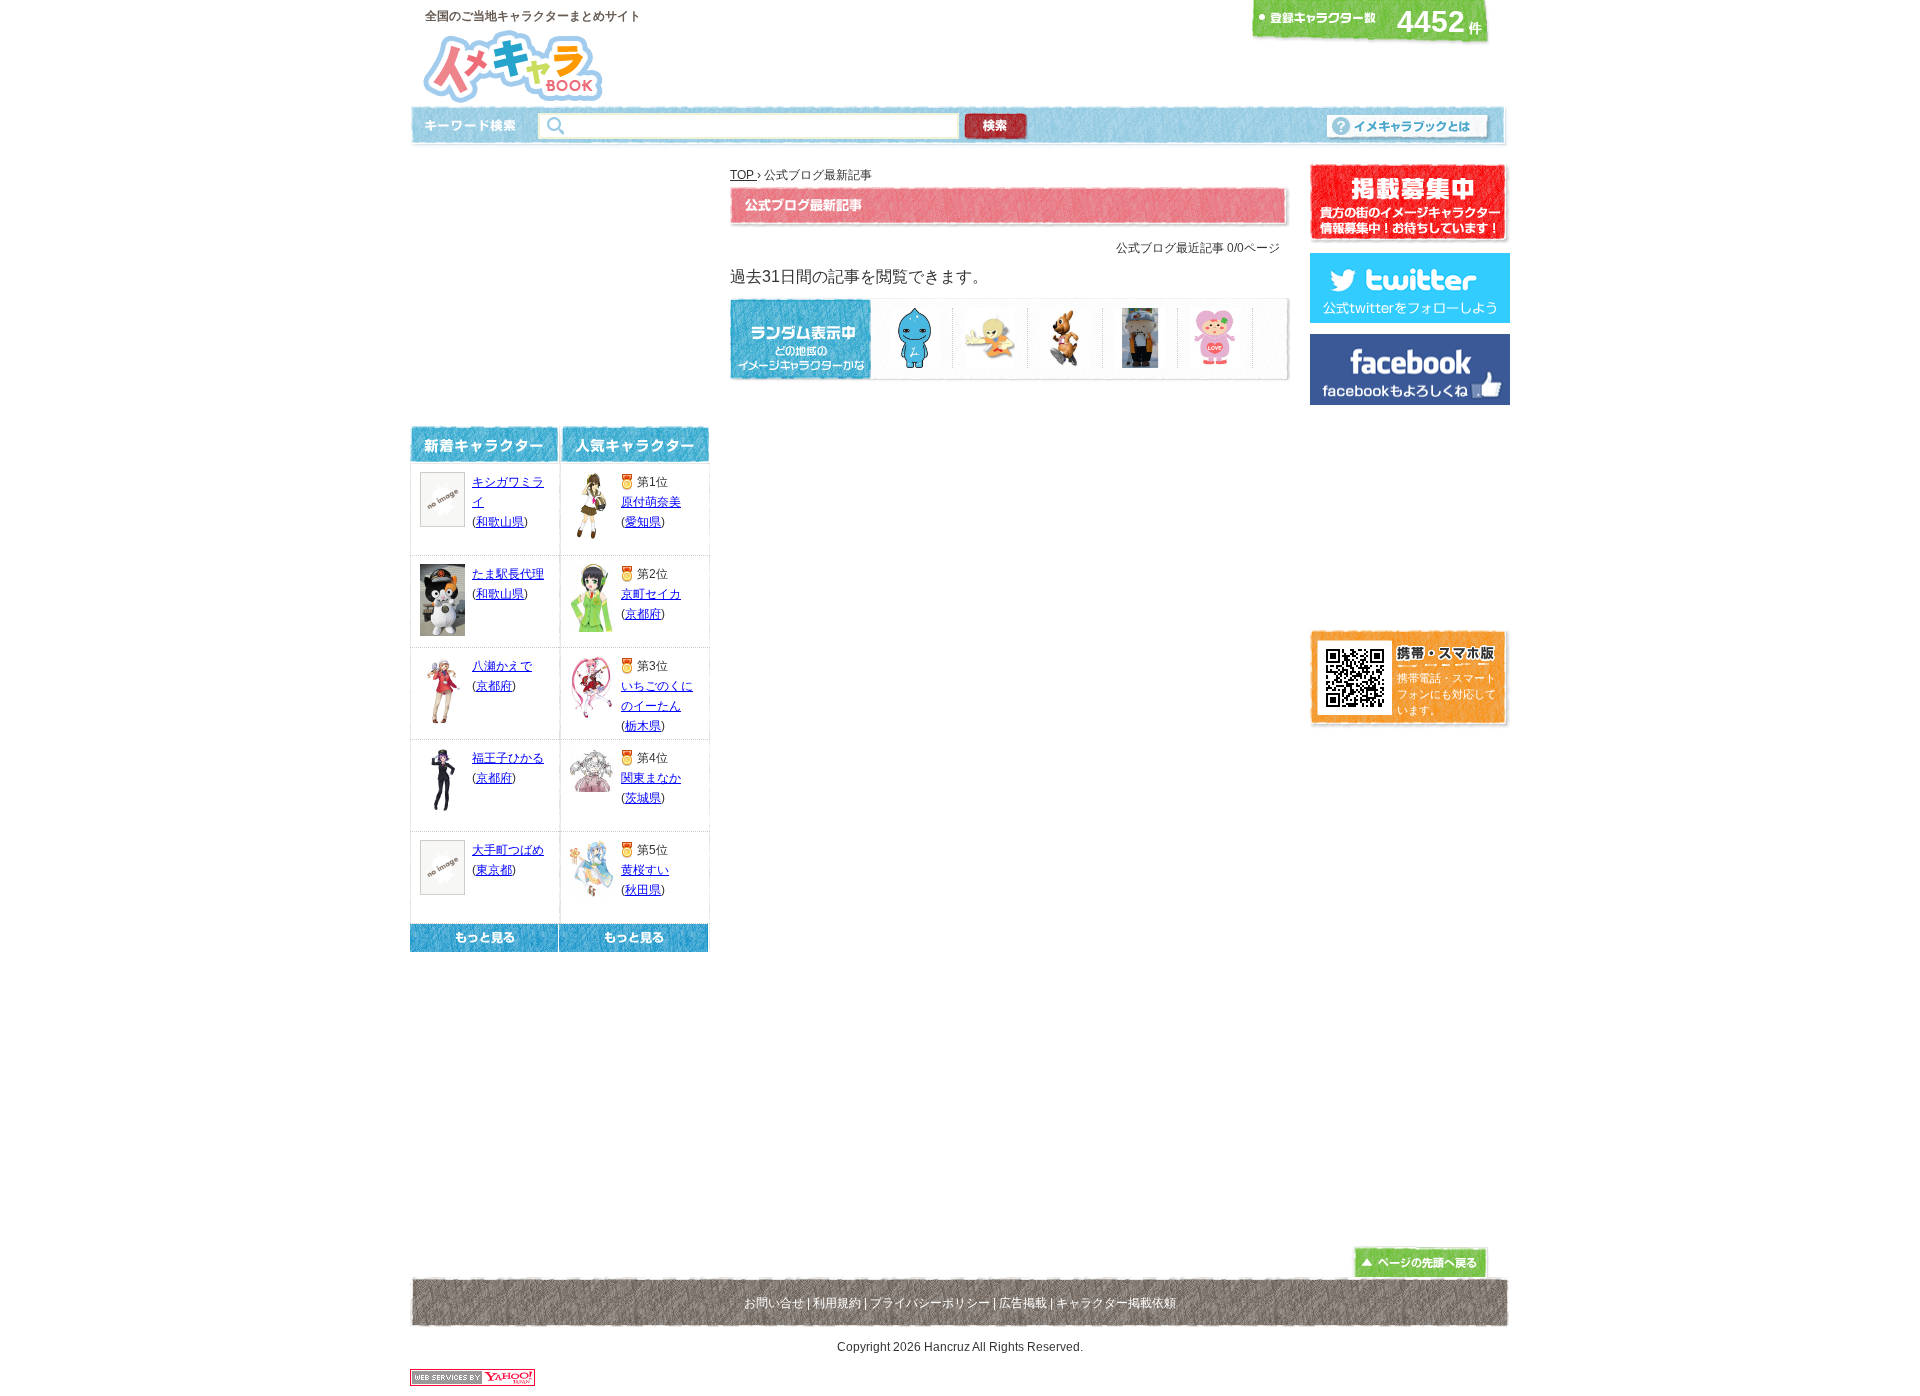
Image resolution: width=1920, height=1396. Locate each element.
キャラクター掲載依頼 (1116, 1303)
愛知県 (643, 522)
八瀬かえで (502, 666)
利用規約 (837, 1303)
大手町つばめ (508, 850)
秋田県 (643, 890)
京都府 (494, 686)
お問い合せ (774, 1303)
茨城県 (643, 798)
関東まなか (651, 778)
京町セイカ (651, 594)
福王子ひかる (508, 758)
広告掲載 (1023, 1303)
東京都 (494, 870)
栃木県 (643, 726)
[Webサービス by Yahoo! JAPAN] (472, 1380)
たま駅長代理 (508, 574)
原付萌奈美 (651, 502)
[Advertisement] (954, 53)
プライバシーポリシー (930, 1303)
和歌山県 (500, 522)
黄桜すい (645, 870)
